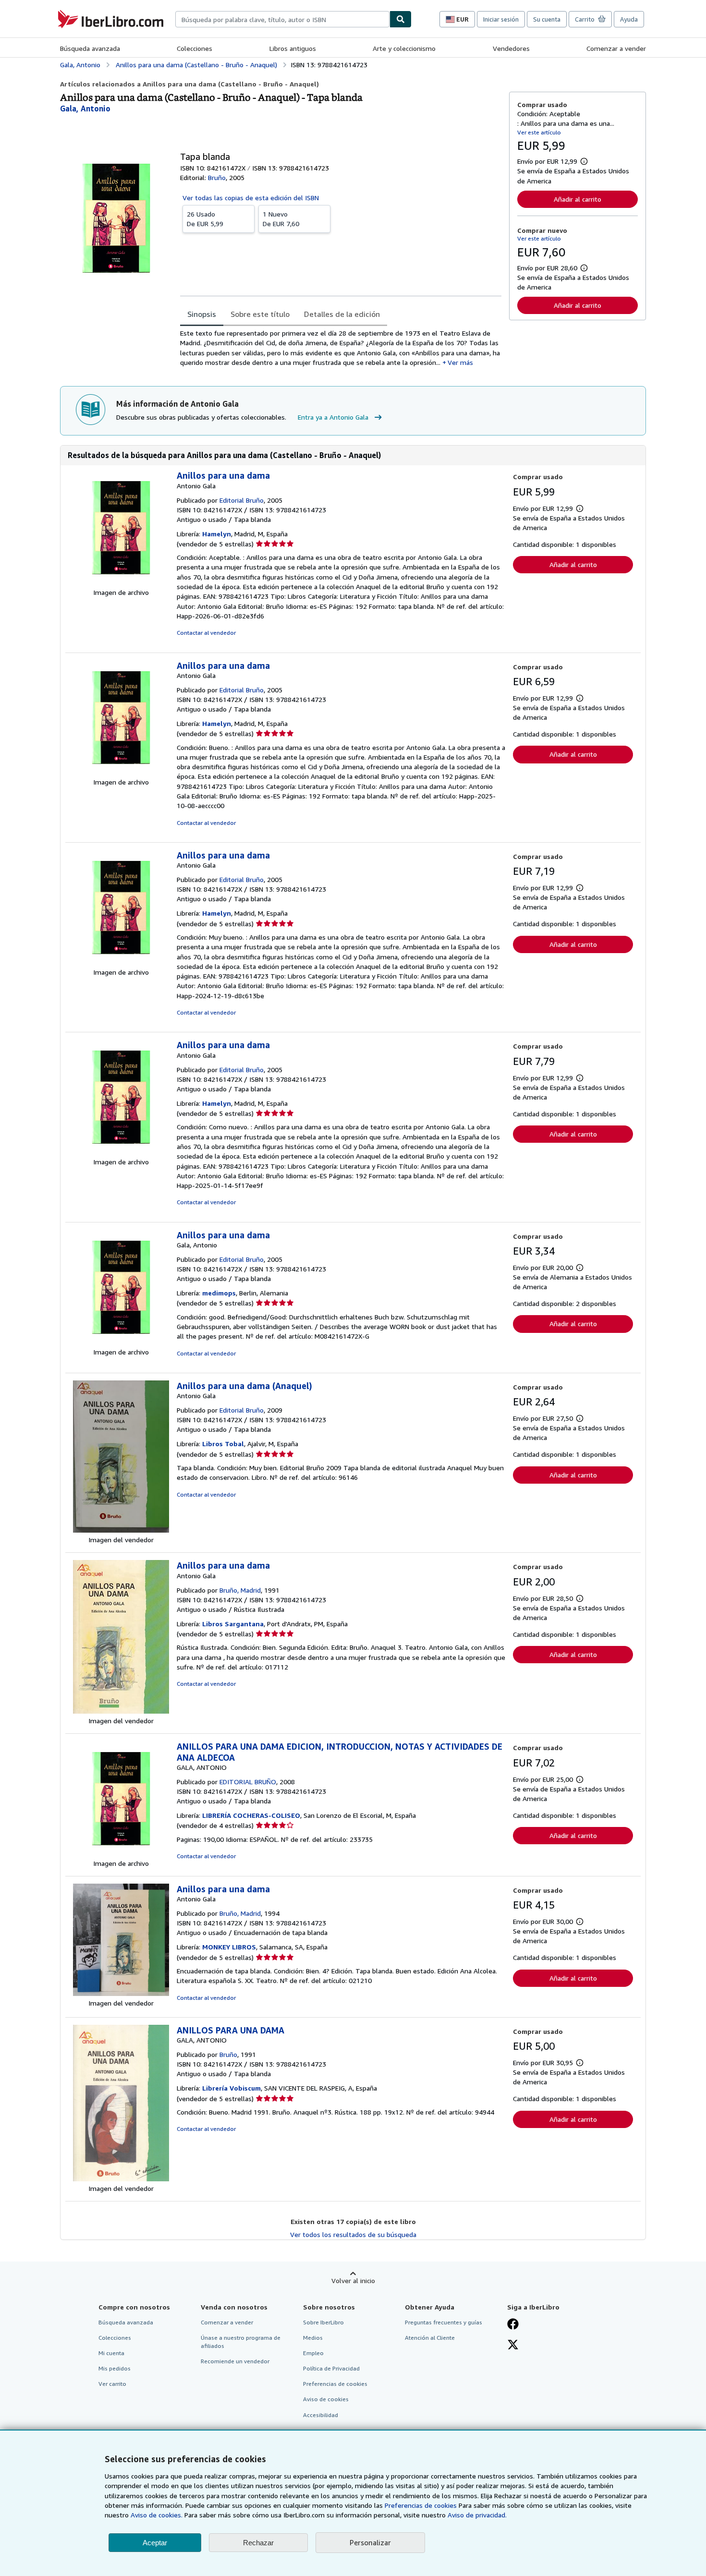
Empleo (313, 2353)
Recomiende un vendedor (235, 2361)
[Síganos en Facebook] (513, 2325)
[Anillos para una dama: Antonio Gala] (121, 583)
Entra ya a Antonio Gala (333, 417)
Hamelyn (217, 534)
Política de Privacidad (331, 2368)
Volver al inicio (353, 2280)
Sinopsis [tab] (202, 314)
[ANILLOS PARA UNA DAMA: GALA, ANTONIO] (121, 2179)
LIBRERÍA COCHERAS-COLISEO (251, 1815)
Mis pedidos (115, 2368)
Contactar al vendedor (206, 633)
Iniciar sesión (501, 19)
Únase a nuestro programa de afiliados (241, 2342)
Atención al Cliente (430, 2338)
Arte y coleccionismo (404, 48)
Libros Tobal (223, 1444)
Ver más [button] (460, 362)
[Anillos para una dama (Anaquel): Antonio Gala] (121, 1530)
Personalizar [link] (370, 2542)
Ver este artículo (539, 132)
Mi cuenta (111, 2353)
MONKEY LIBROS (229, 1947)
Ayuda (629, 19)
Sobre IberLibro (323, 2322)
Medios (313, 2338)
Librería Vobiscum (231, 2088)
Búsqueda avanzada (90, 48)
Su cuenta (547, 19)
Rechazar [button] (258, 2543)
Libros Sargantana (233, 1624)
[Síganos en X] (513, 2346)
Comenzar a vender (616, 48)
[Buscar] (401, 19)
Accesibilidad (321, 2415)
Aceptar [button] (155, 2543)
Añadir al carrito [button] (578, 199)
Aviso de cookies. (157, 2515)
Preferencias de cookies (421, 2505)
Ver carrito (112, 2384)
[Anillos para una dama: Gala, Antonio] (121, 1342)
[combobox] (282, 19)
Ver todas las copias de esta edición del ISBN (251, 198)
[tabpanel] (341, 348)
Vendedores (511, 48)
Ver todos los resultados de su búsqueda (353, 2234)
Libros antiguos (293, 48)
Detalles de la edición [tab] (342, 314)
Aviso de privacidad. (477, 2515)
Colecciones (195, 48)
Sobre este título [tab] (260, 314)
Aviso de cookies (326, 2399)
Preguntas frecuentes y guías (444, 2322)
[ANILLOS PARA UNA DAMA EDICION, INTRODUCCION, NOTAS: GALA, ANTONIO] (121, 1854)
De (205, 219)
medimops (219, 1293)
